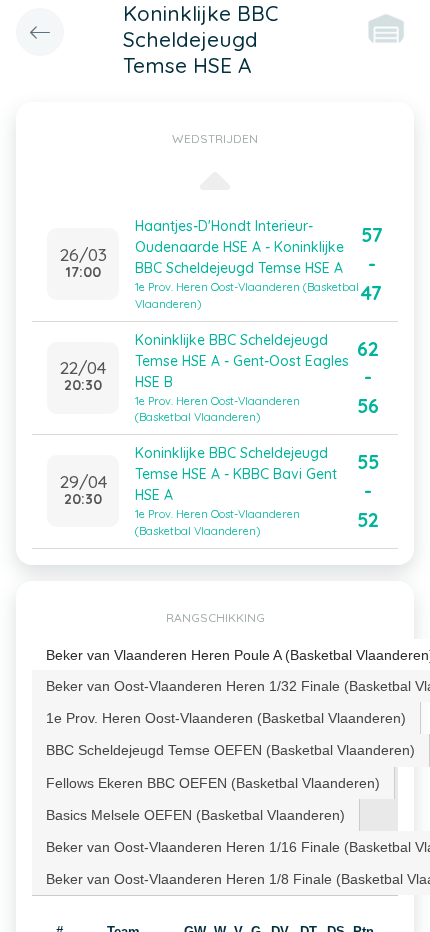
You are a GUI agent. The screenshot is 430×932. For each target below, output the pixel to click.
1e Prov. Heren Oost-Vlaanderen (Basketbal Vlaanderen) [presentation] (226, 718)
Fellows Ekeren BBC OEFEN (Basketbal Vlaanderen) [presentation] (213, 783)
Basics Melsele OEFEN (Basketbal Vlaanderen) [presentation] (195, 815)
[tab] (226, 718)
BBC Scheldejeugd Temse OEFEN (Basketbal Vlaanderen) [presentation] (230, 750)
